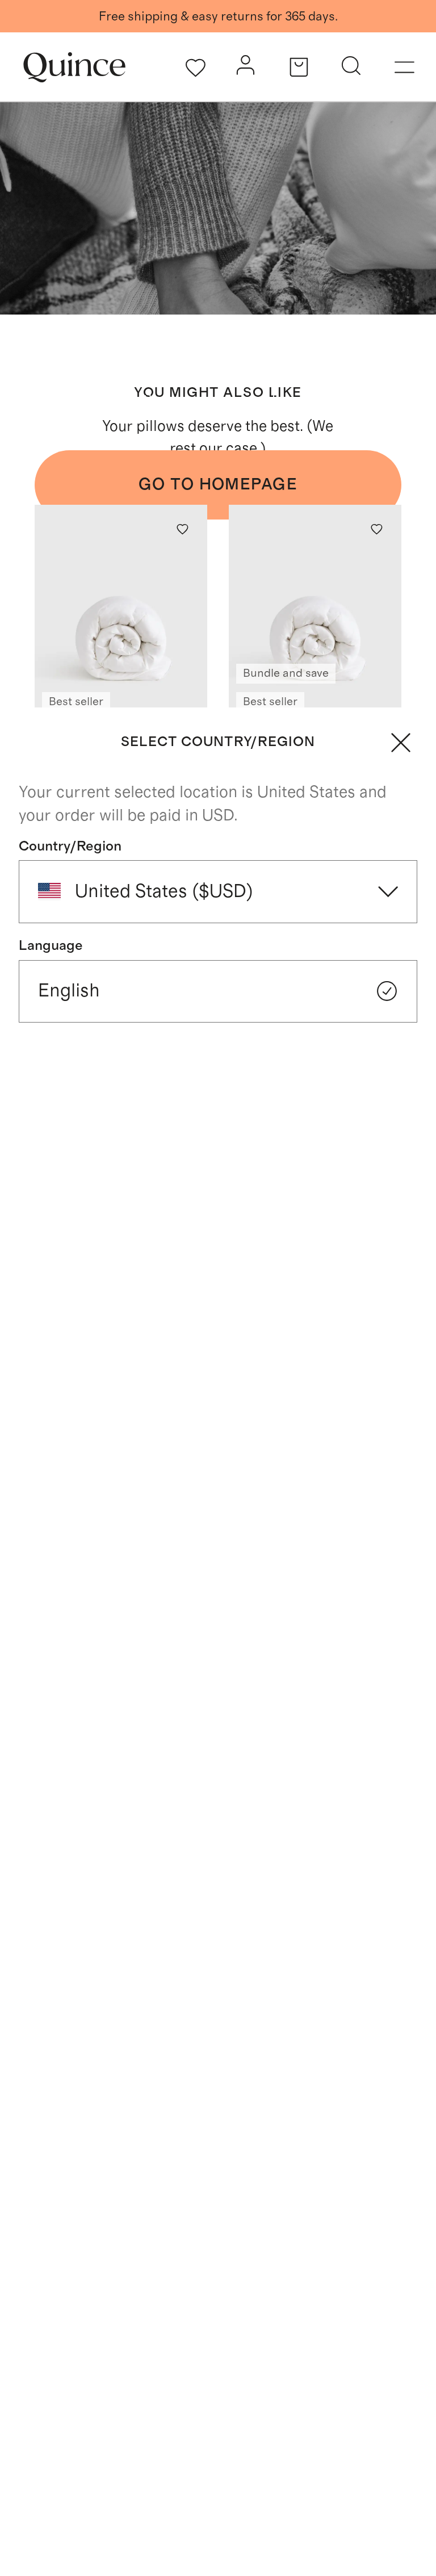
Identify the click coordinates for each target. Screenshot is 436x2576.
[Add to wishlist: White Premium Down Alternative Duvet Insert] (183, 529)
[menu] (404, 67)
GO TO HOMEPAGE (218, 485)
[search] (351, 68)
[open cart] (299, 67)
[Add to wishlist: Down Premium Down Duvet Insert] (377, 529)
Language (51, 946)
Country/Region (70, 846)
